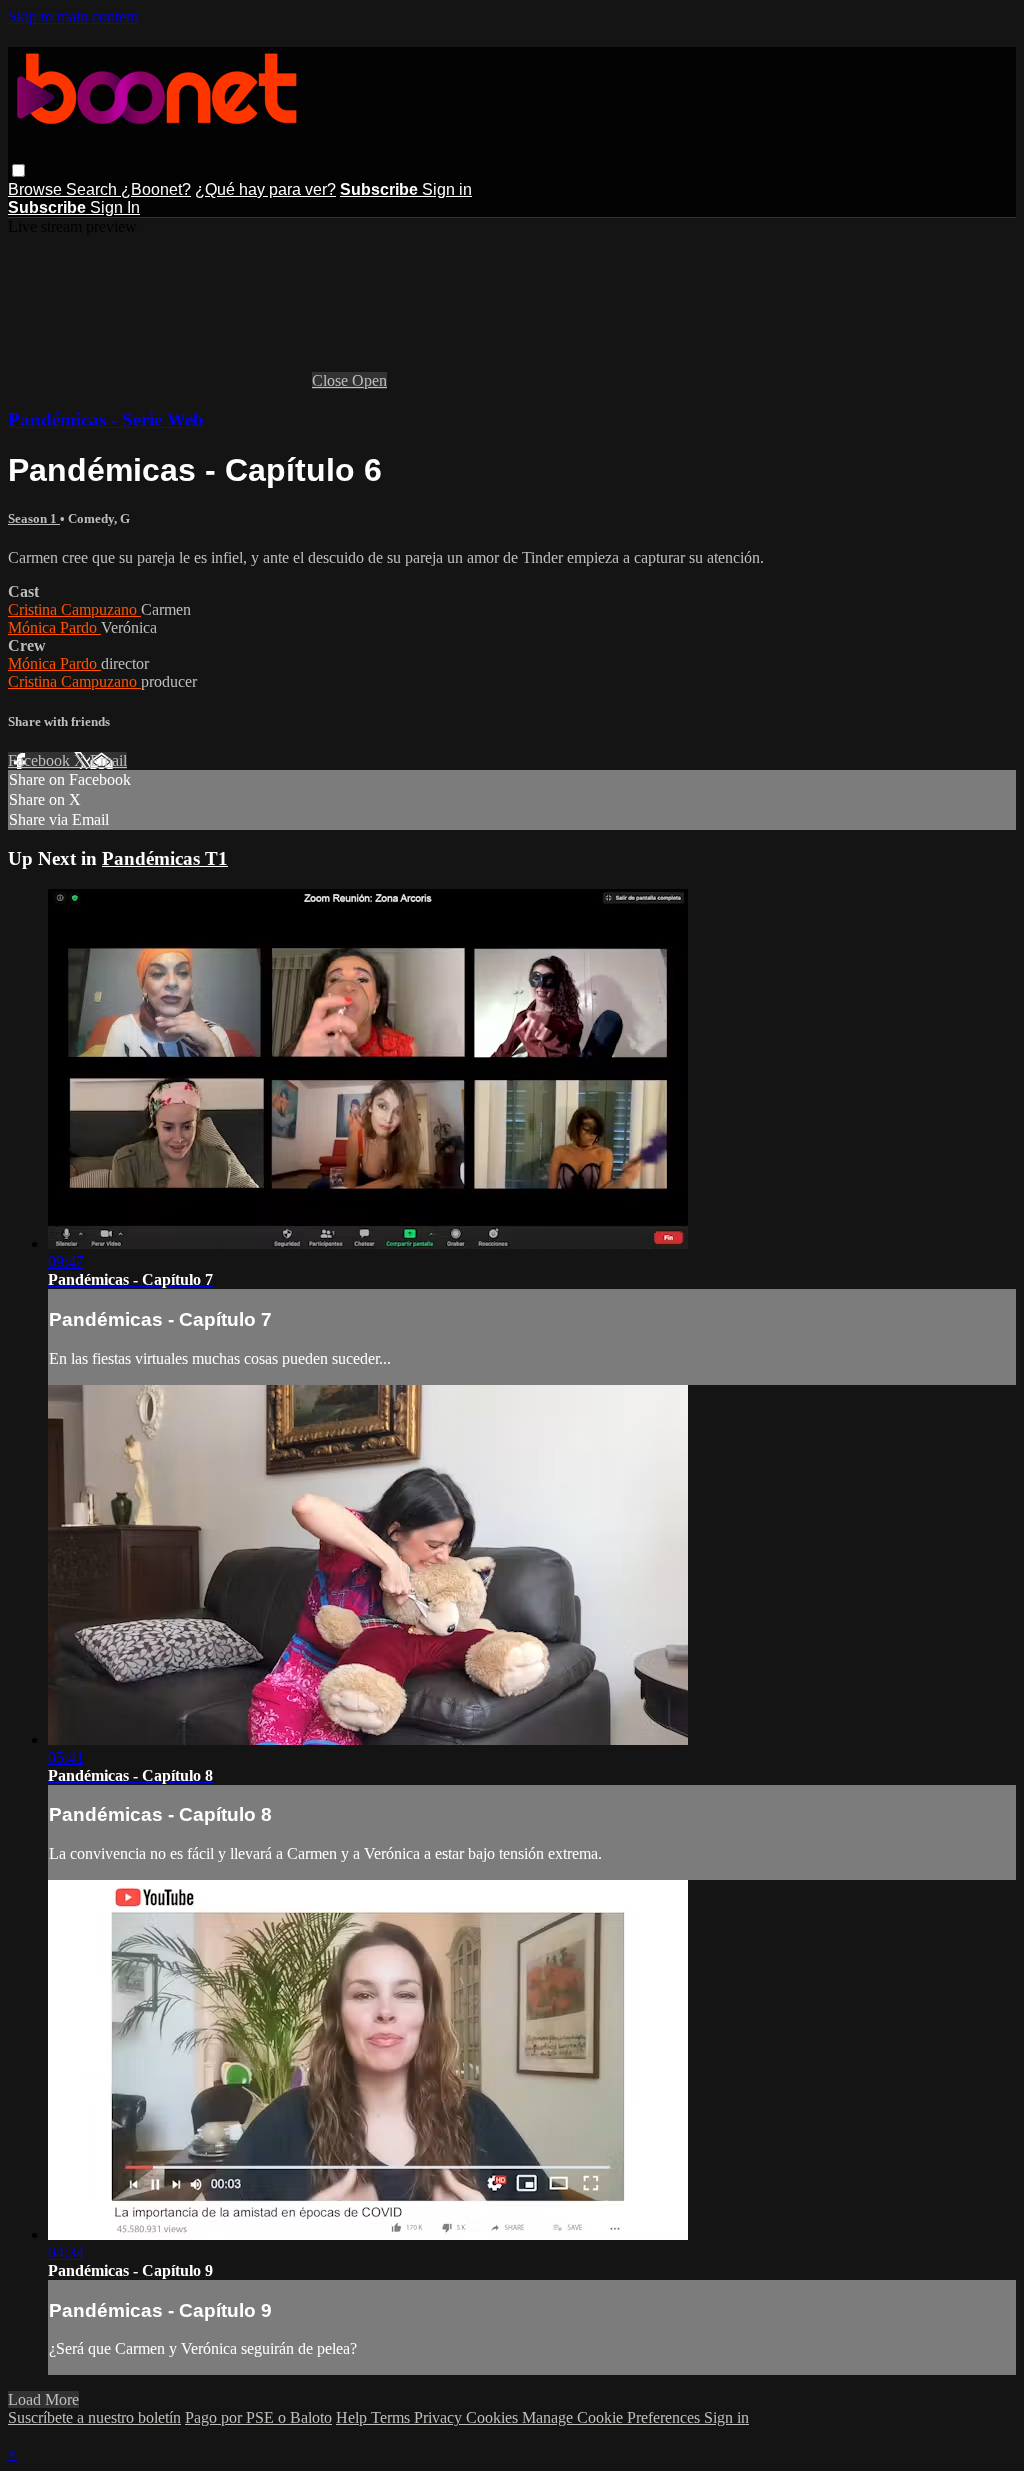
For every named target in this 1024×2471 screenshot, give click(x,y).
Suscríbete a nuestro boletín (94, 2417)
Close (332, 380)
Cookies (494, 2417)
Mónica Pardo (54, 627)
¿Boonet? (156, 189)
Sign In (115, 207)
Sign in (447, 189)
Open (369, 380)
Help (353, 2417)
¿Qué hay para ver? (265, 189)
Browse (37, 189)
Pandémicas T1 (165, 858)
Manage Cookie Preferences (613, 2417)
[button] (18, 170)
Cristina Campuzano (74, 609)
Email (108, 760)
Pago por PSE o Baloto (258, 2417)
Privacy (440, 2417)
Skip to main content (73, 16)
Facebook (41, 760)
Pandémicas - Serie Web (106, 419)
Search (93, 189)
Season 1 (34, 518)
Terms (392, 2417)
